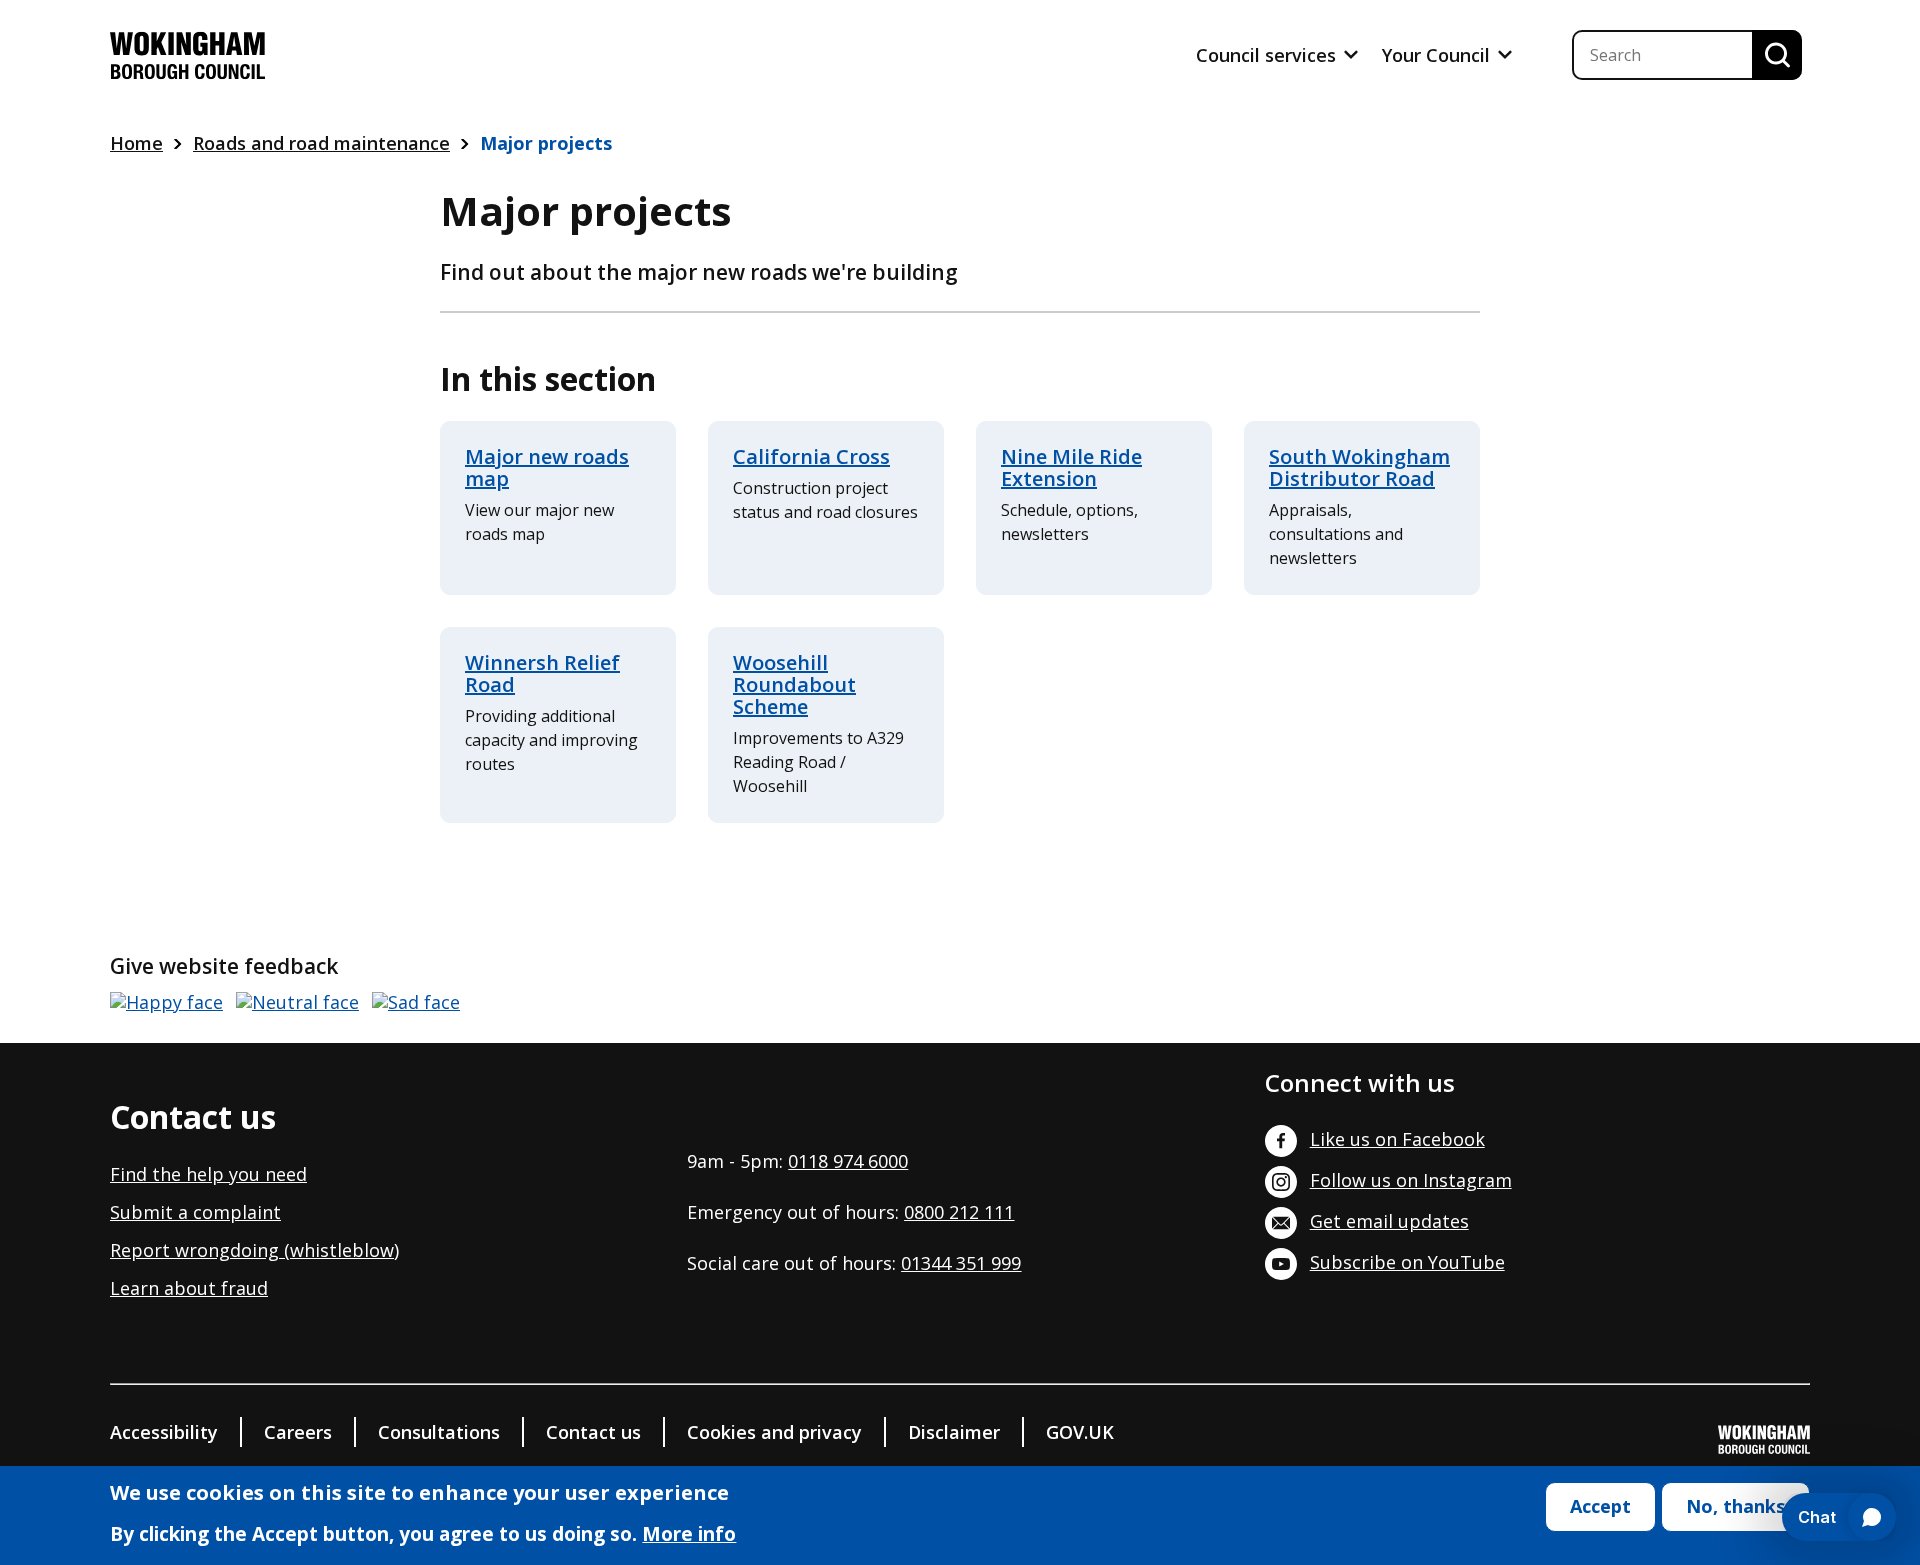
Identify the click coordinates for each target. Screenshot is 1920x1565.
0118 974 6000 (848, 1161)
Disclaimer (954, 1432)
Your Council (1438, 55)
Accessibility (164, 1432)
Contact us (593, 1432)
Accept (1600, 1506)
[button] (166, 1002)
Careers (298, 1432)
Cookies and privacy (774, 1432)
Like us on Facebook (1397, 1139)
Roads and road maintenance (321, 143)
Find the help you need (208, 1174)
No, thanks (1735, 1506)
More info (689, 1536)
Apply (1777, 55)
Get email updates (1389, 1221)
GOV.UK (1080, 1432)
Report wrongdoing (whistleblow (252, 1250)
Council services (1268, 55)
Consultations (439, 1432)
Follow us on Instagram (1411, 1180)
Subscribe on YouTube (1407, 1262)
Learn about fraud (189, 1288)
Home (136, 143)
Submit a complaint (195, 1212)
